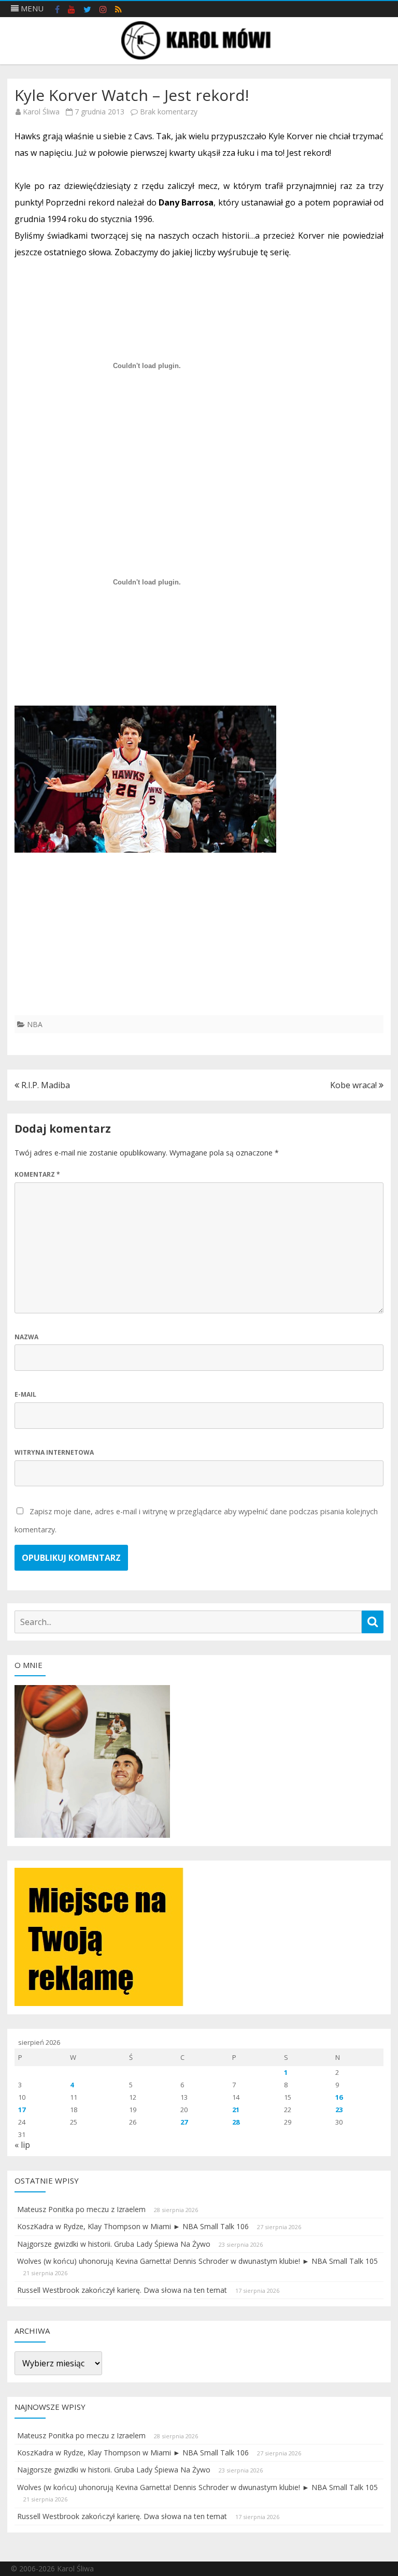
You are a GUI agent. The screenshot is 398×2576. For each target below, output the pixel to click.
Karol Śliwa (41, 112)
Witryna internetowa (54, 1452)
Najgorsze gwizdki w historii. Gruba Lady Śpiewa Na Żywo (114, 2244)
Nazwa (26, 1337)
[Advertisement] (199, 943)
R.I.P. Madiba (45, 1085)
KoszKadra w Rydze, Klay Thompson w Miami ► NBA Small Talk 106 (133, 2226)
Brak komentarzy (169, 112)
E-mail (25, 1394)
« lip (22, 2145)
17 (22, 2110)
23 (339, 2110)
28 (236, 2122)
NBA (35, 1024)
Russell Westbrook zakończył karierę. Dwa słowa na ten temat (122, 2290)
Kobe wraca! (354, 1085)
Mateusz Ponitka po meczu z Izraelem (81, 2209)
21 (236, 2110)
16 (339, 2097)
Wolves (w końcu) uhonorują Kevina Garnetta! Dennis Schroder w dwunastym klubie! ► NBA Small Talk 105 (197, 2261)
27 (184, 2122)
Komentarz (37, 1174)
